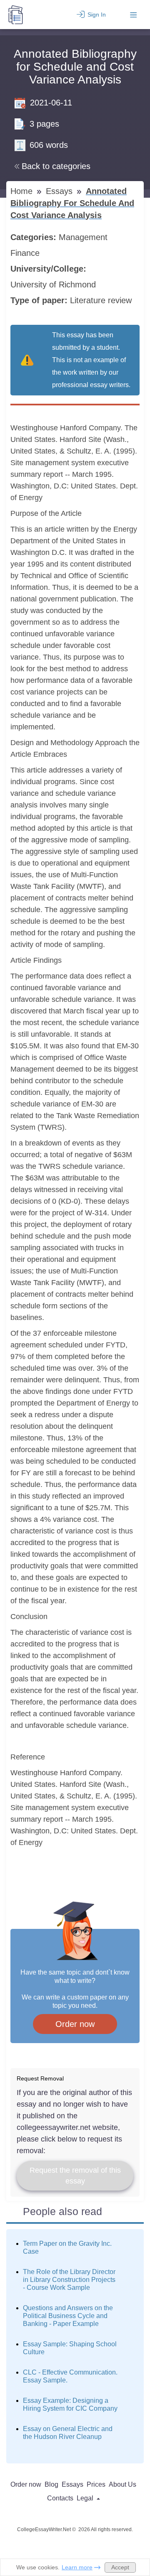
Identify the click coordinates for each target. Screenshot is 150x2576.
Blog (51, 2484)
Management (84, 237)
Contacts (60, 2498)
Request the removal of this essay (75, 2176)
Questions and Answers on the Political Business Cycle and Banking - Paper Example (68, 2316)
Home (23, 191)
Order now (75, 2024)
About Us (122, 2484)
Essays (60, 191)
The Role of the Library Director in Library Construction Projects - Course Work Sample (69, 2280)
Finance (26, 253)
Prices (96, 2484)
